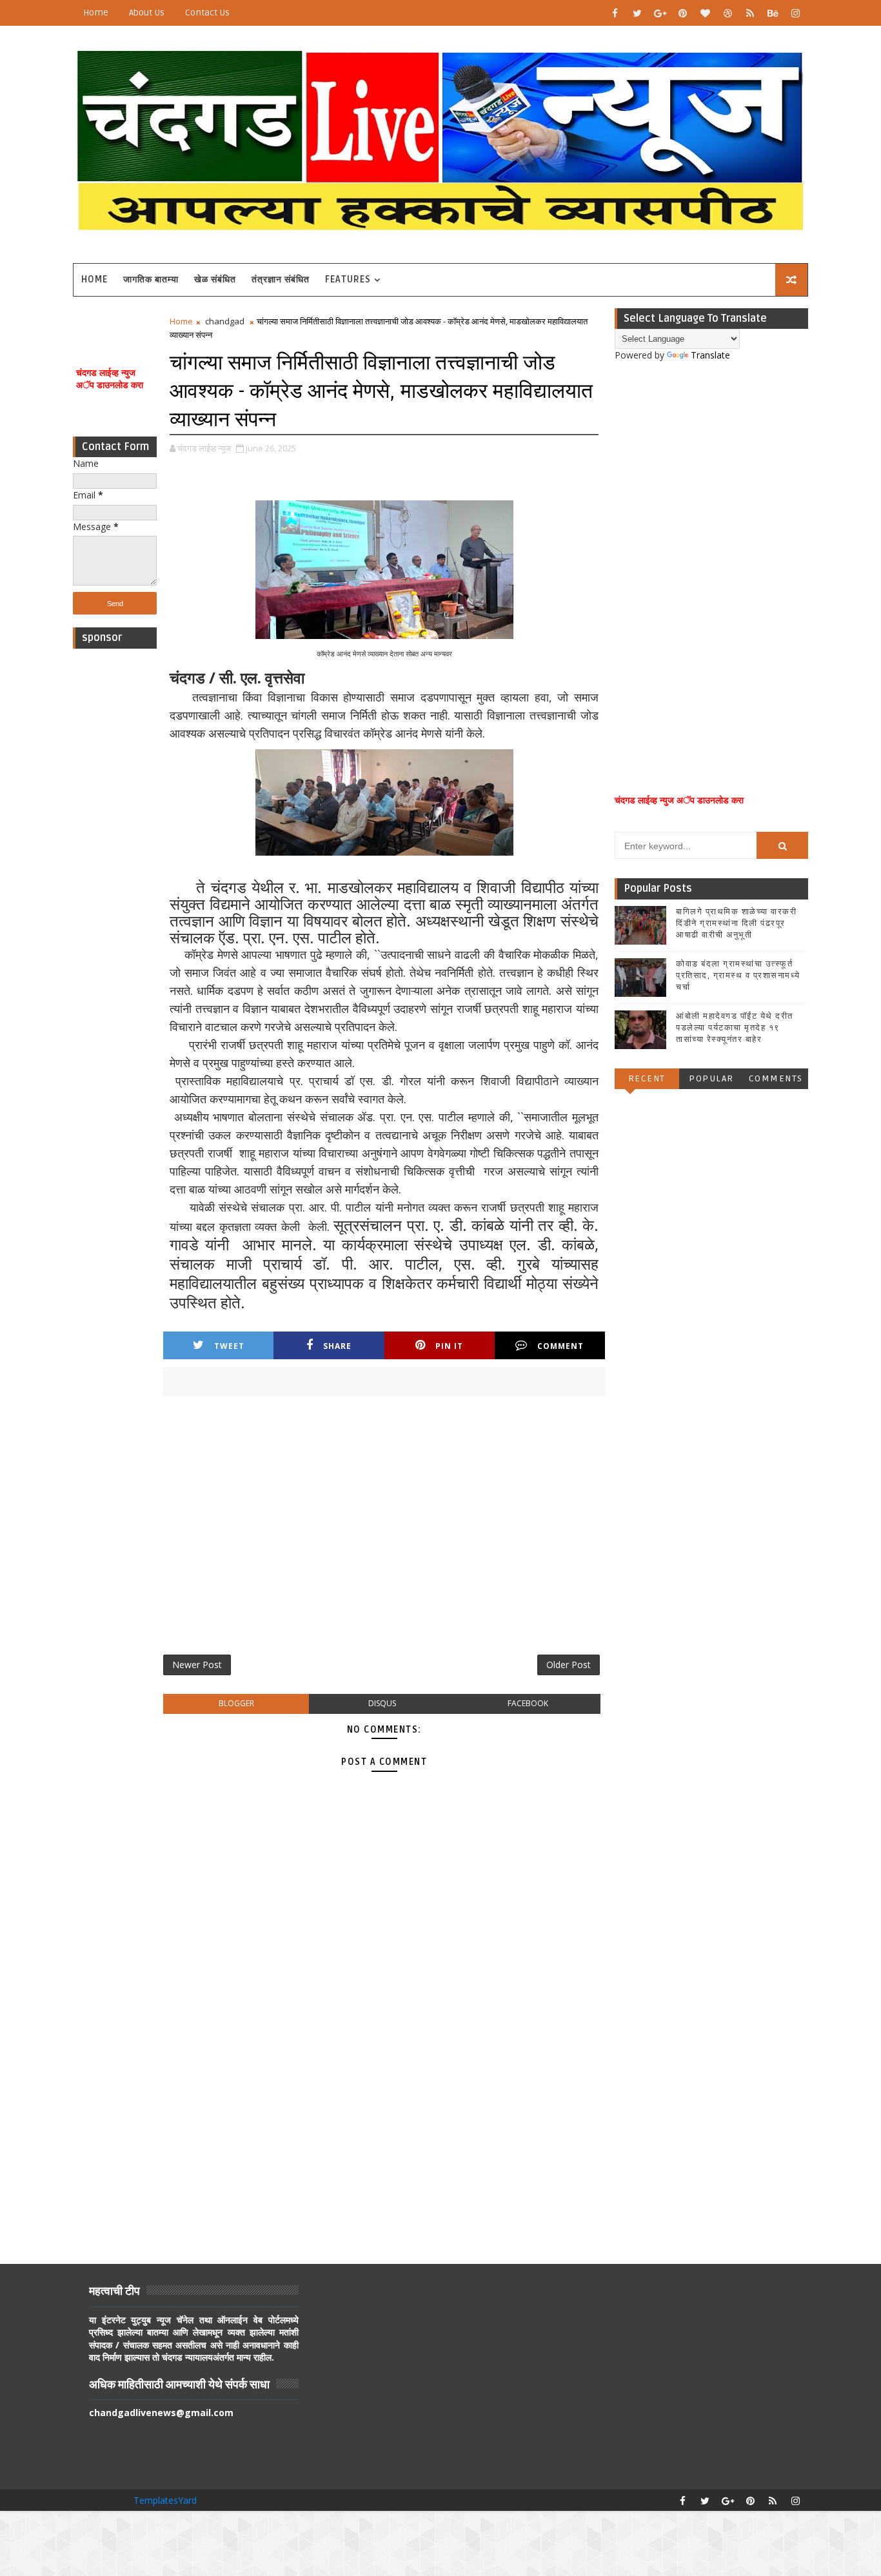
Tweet (229, 1346)
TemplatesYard (165, 2500)
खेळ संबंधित (215, 280)
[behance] (773, 13)
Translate (710, 355)
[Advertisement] (115, 849)
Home (96, 13)
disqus (382, 1703)
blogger (236, 1703)
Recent (647, 1078)
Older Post (569, 1665)
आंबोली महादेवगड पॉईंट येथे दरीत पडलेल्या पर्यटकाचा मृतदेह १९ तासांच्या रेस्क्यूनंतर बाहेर (735, 1028)
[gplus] (660, 13)
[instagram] (795, 13)
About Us (147, 13)
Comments (776, 1078)
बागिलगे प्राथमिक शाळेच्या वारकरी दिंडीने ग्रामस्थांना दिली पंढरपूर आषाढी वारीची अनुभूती (736, 923)
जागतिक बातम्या (151, 280)
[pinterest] (682, 13)
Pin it (449, 1346)
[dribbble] (728, 13)
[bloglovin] (705, 13)
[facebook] (615, 13)
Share (337, 1346)
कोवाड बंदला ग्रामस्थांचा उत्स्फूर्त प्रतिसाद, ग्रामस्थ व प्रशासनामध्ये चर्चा (738, 976)
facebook (528, 1703)
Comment (560, 1346)
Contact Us (207, 13)
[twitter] (637, 13)
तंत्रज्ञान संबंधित (281, 280)
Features (348, 280)
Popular (711, 1078)
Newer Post (197, 1665)
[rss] (750, 13)
